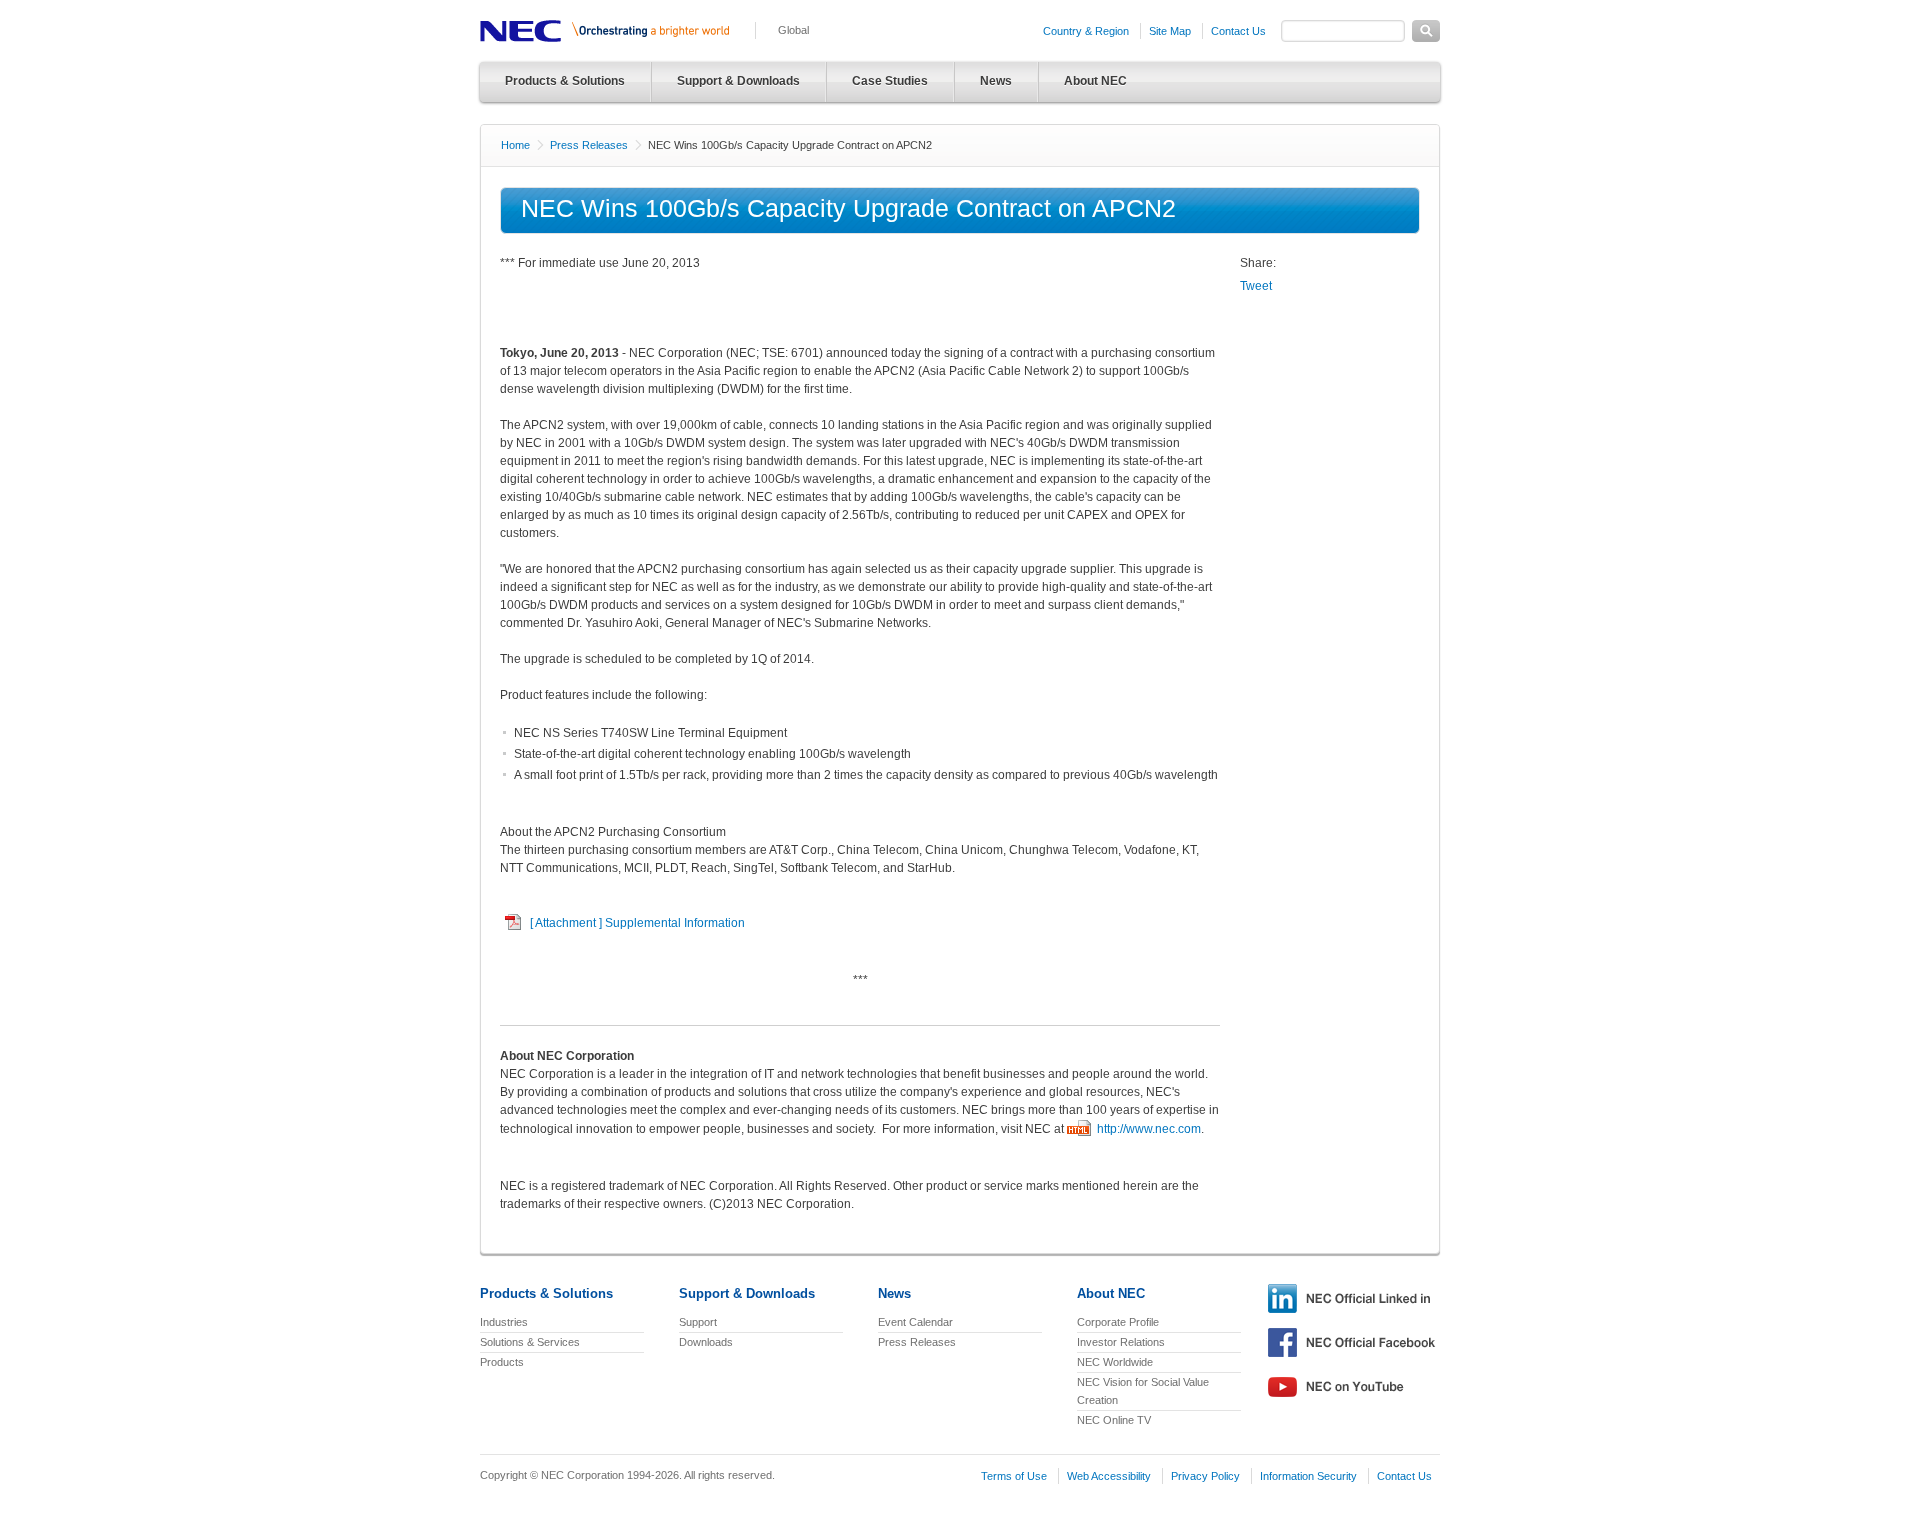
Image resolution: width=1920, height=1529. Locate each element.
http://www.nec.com (1149, 1129)
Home (515, 145)
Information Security (1308, 1476)
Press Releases (589, 145)
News (996, 81)
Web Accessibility (1109, 1476)
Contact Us (1238, 31)
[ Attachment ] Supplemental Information (637, 923)
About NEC (1095, 81)
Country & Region (1086, 31)
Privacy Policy (1205, 1476)
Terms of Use (1014, 1476)
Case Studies (890, 81)
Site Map (1170, 31)
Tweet (1256, 286)
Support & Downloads (738, 81)
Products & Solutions (565, 81)
